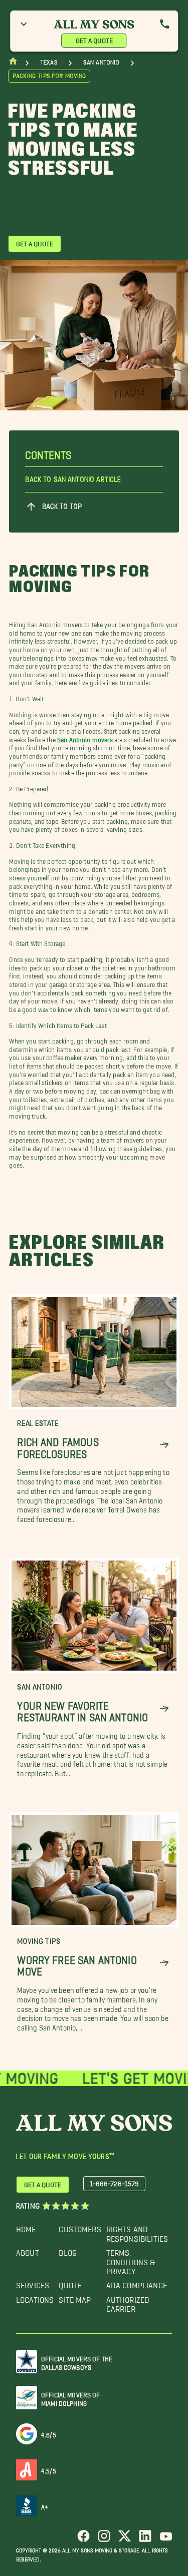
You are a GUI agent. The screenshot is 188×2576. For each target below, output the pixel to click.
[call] (164, 24)
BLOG (68, 2250)
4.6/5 (49, 2433)
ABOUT (28, 2250)
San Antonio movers (85, 738)
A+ (45, 2505)
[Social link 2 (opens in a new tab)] (104, 2540)
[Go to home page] (13, 63)
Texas (49, 62)
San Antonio (102, 62)
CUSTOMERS (80, 2227)
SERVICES (33, 2283)
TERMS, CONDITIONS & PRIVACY (131, 2260)
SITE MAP (75, 2297)
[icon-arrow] (164, 1445)
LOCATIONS (35, 2297)
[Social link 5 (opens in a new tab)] (166, 2540)
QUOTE (70, 2283)
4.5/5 (49, 2469)
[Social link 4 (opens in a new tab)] (145, 2540)
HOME (26, 2227)
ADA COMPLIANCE (137, 2283)
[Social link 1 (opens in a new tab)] (83, 2540)
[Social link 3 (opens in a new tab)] (125, 2540)
